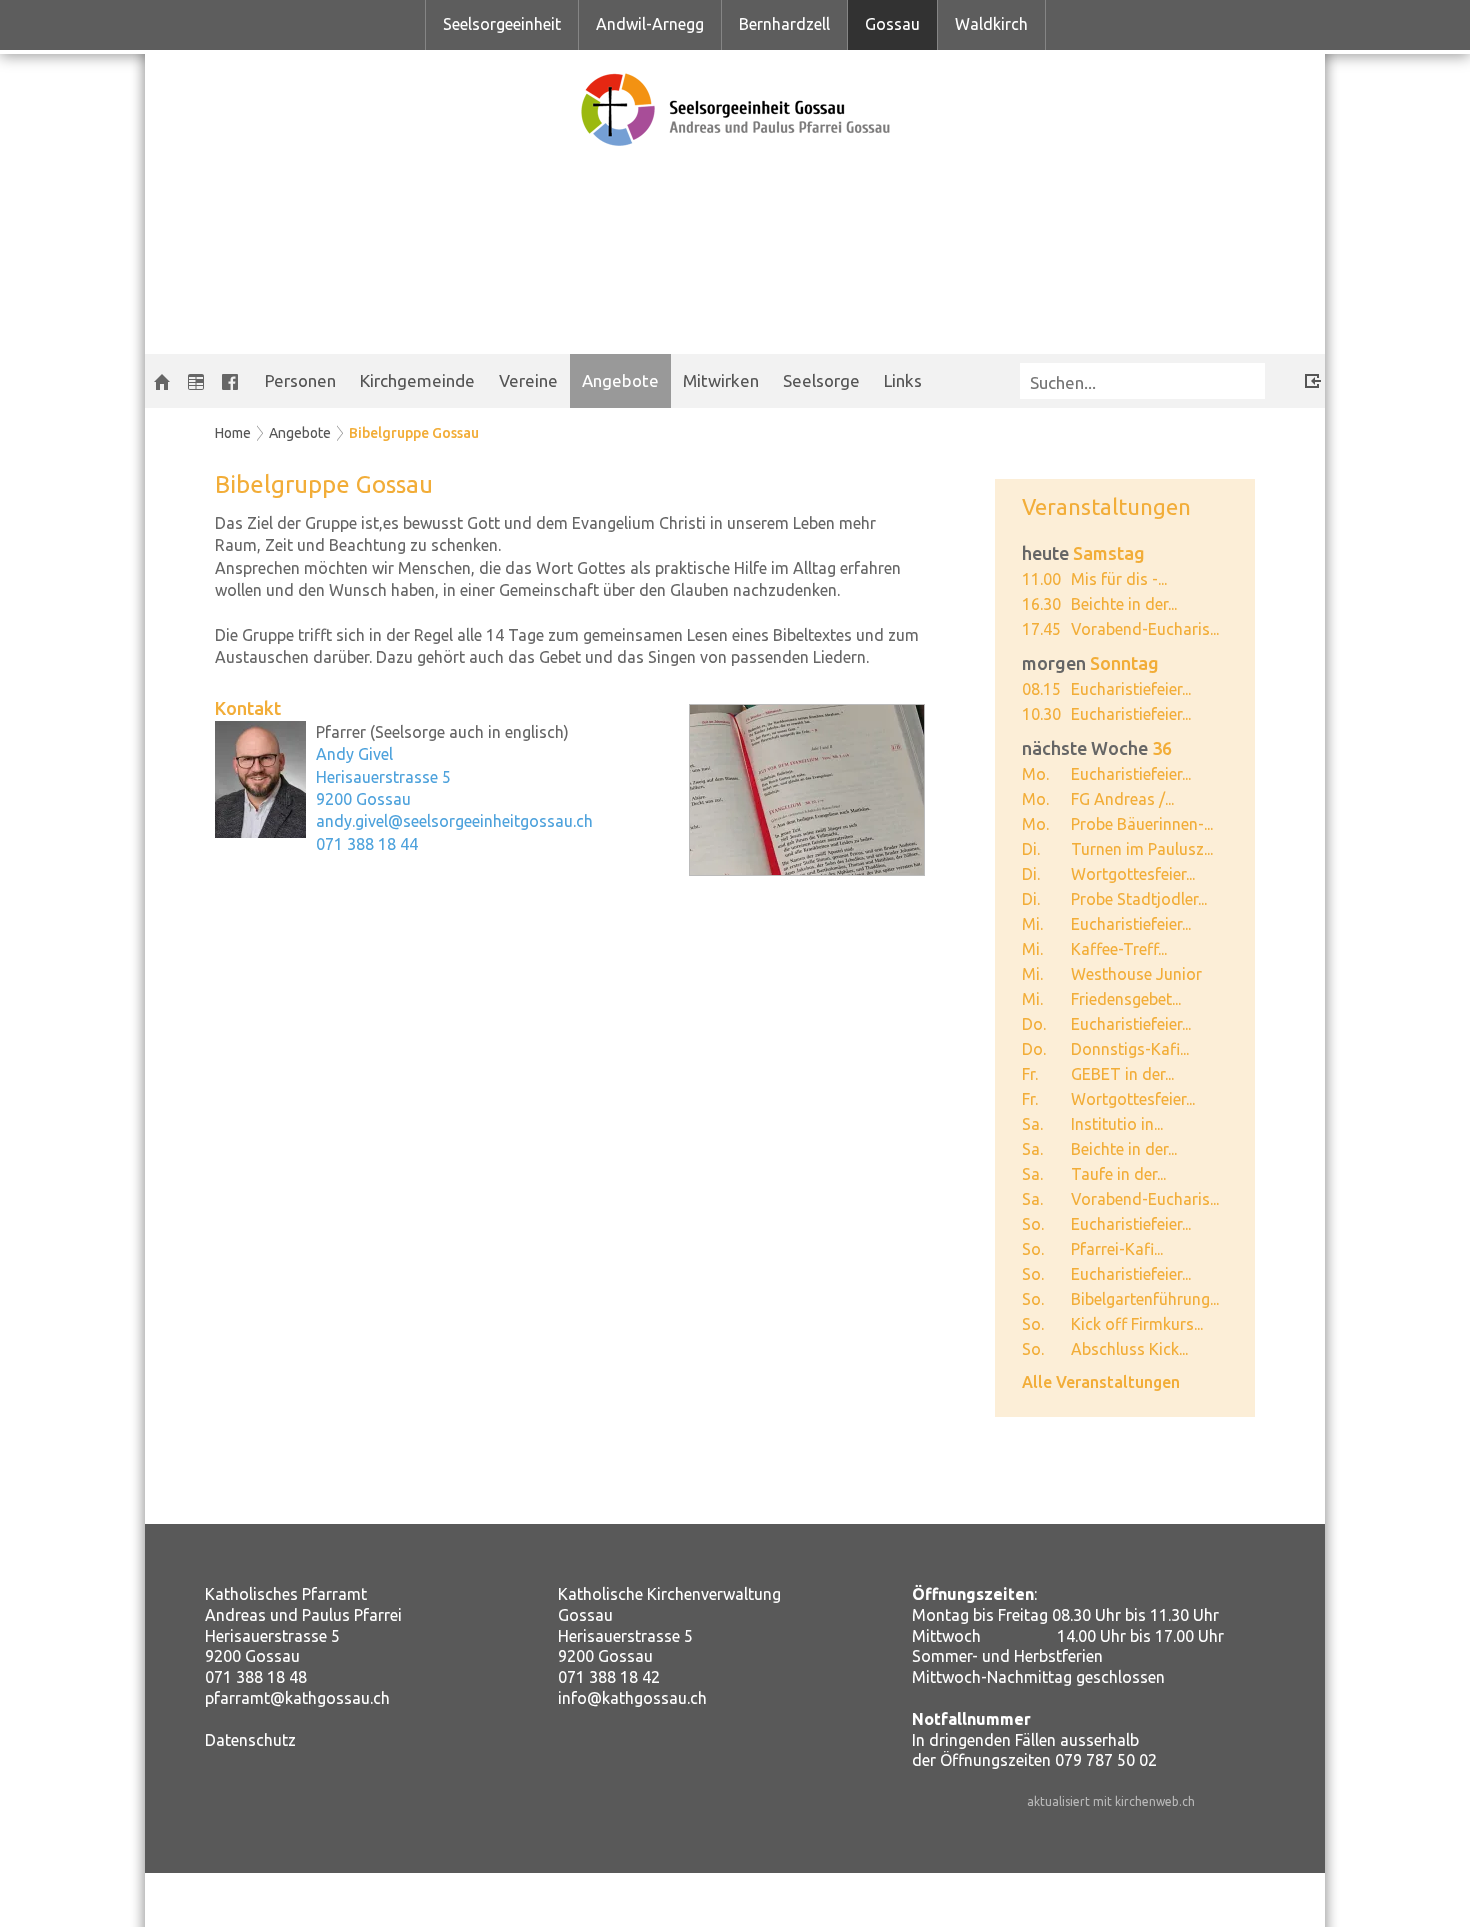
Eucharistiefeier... (1131, 689)
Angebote (620, 380)
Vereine (528, 380)
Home (233, 433)
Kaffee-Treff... (1119, 949)
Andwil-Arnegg (650, 24)
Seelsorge (821, 380)
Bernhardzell (784, 24)
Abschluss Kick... (1129, 1349)
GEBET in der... (1122, 1074)
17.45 (1041, 629)
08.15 (1041, 689)
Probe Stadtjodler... (1139, 899)
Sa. (1032, 1124)
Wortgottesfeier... (1133, 874)
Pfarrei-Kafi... (1117, 1249)
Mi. (1032, 924)
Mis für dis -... (1119, 579)
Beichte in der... (1124, 604)
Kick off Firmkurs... (1137, 1324)
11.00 (1041, 579)
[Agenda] (196, 381)
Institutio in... (1117, 1124)
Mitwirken (721, 380)
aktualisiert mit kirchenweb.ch (1111, 1801)
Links (903, 380)
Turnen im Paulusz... (1142, 849)
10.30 (1041, 714)
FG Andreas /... (1122, 799)
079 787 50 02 (1106, 1760)
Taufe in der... (1118, 1174)
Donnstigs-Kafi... (1130, 1049)
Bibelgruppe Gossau (414, 433)
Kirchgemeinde (417, 380)
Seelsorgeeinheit (502, 24)
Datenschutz (250, 1740)
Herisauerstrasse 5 (383, 777)
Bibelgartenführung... (1145, 1299)
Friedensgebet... (1126, 999)
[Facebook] (230, 381)
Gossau (892, 24)
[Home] (162, 381)
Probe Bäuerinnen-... (1142, 824)
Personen (300, 380)
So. (1033, 1224)
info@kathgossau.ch (632, 1698)
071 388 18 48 (256, 1677)
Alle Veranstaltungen (1101, 1382)
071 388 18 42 (609, 1677)
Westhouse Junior (1136, 974)
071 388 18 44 (367, 844)
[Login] (1298, 377)
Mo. (1035, 774)
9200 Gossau (363, 799)
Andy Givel (354, 754)
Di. (1031, 849)
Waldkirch (991, 24)
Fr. (1030, 1074)
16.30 (1041, 604)
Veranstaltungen (1106, 506)
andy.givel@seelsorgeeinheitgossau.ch (454, 821)
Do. (1034, 1024)
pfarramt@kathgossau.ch (297, 1698)
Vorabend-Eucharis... (1145, 629)
